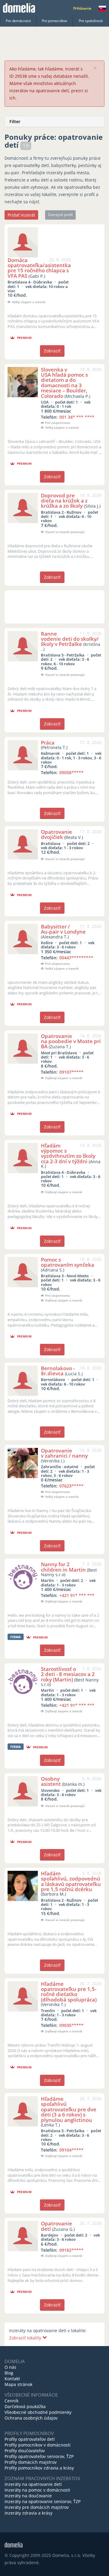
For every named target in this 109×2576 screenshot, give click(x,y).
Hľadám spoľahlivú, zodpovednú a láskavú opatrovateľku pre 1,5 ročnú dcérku (71, 1881)
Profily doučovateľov (25, 2451)
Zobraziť (52, 351)
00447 (76, 958)
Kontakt (12, 2379)
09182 (71, 2250)
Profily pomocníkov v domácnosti (38, 2445)
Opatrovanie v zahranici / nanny (64, 1453)
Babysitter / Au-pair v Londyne (63, 929)
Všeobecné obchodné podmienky (38, 2412)
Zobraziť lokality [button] (26, 2338)
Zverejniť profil (60, 215)
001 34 (77, 417)
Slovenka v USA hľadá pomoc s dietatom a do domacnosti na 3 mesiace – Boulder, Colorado (64, 383)
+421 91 (77, 1595)
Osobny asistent (51, 1781)
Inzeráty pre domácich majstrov (37, 2507)
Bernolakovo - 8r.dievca (58, 1371)
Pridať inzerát (21, 215)
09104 (71, 2150)
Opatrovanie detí (56, 2226)
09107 (71, 1072)
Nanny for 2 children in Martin (63, 1567)
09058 (71, 772)
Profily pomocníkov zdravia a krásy (39, 2468)
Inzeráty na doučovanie (28, 2496)
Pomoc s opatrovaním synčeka (68, 1262)
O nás (10, 2367)
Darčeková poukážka (25, 2406)
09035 (71, 2025)
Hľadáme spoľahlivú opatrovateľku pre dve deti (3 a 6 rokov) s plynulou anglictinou (69, 2109)
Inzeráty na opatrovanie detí (33, 2484)
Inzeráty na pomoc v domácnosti (37, 2490)
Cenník (12, 2401)
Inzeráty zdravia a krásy (28, 2513)
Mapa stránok (18, 2384)
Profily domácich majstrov (31, 2462)
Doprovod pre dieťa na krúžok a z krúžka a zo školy (64, 501)
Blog (9, 2373)
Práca (48, 743)
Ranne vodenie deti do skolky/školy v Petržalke (70, 639)
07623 (71, 1486)
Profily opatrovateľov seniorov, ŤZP (39, 2456)
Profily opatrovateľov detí (30, 2439)
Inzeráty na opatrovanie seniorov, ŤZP (43, 2501)
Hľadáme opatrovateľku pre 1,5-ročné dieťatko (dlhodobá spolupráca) (69, 1992)
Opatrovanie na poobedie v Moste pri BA (71, 1041)
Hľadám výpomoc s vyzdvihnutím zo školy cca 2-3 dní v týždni (68, 1153)
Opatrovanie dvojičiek (56, 834)
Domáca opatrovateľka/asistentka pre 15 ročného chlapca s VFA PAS (39, 268)
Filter (15, 121)
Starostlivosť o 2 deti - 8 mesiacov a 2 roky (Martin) (68, 1674)
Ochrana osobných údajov (31, 2418)
